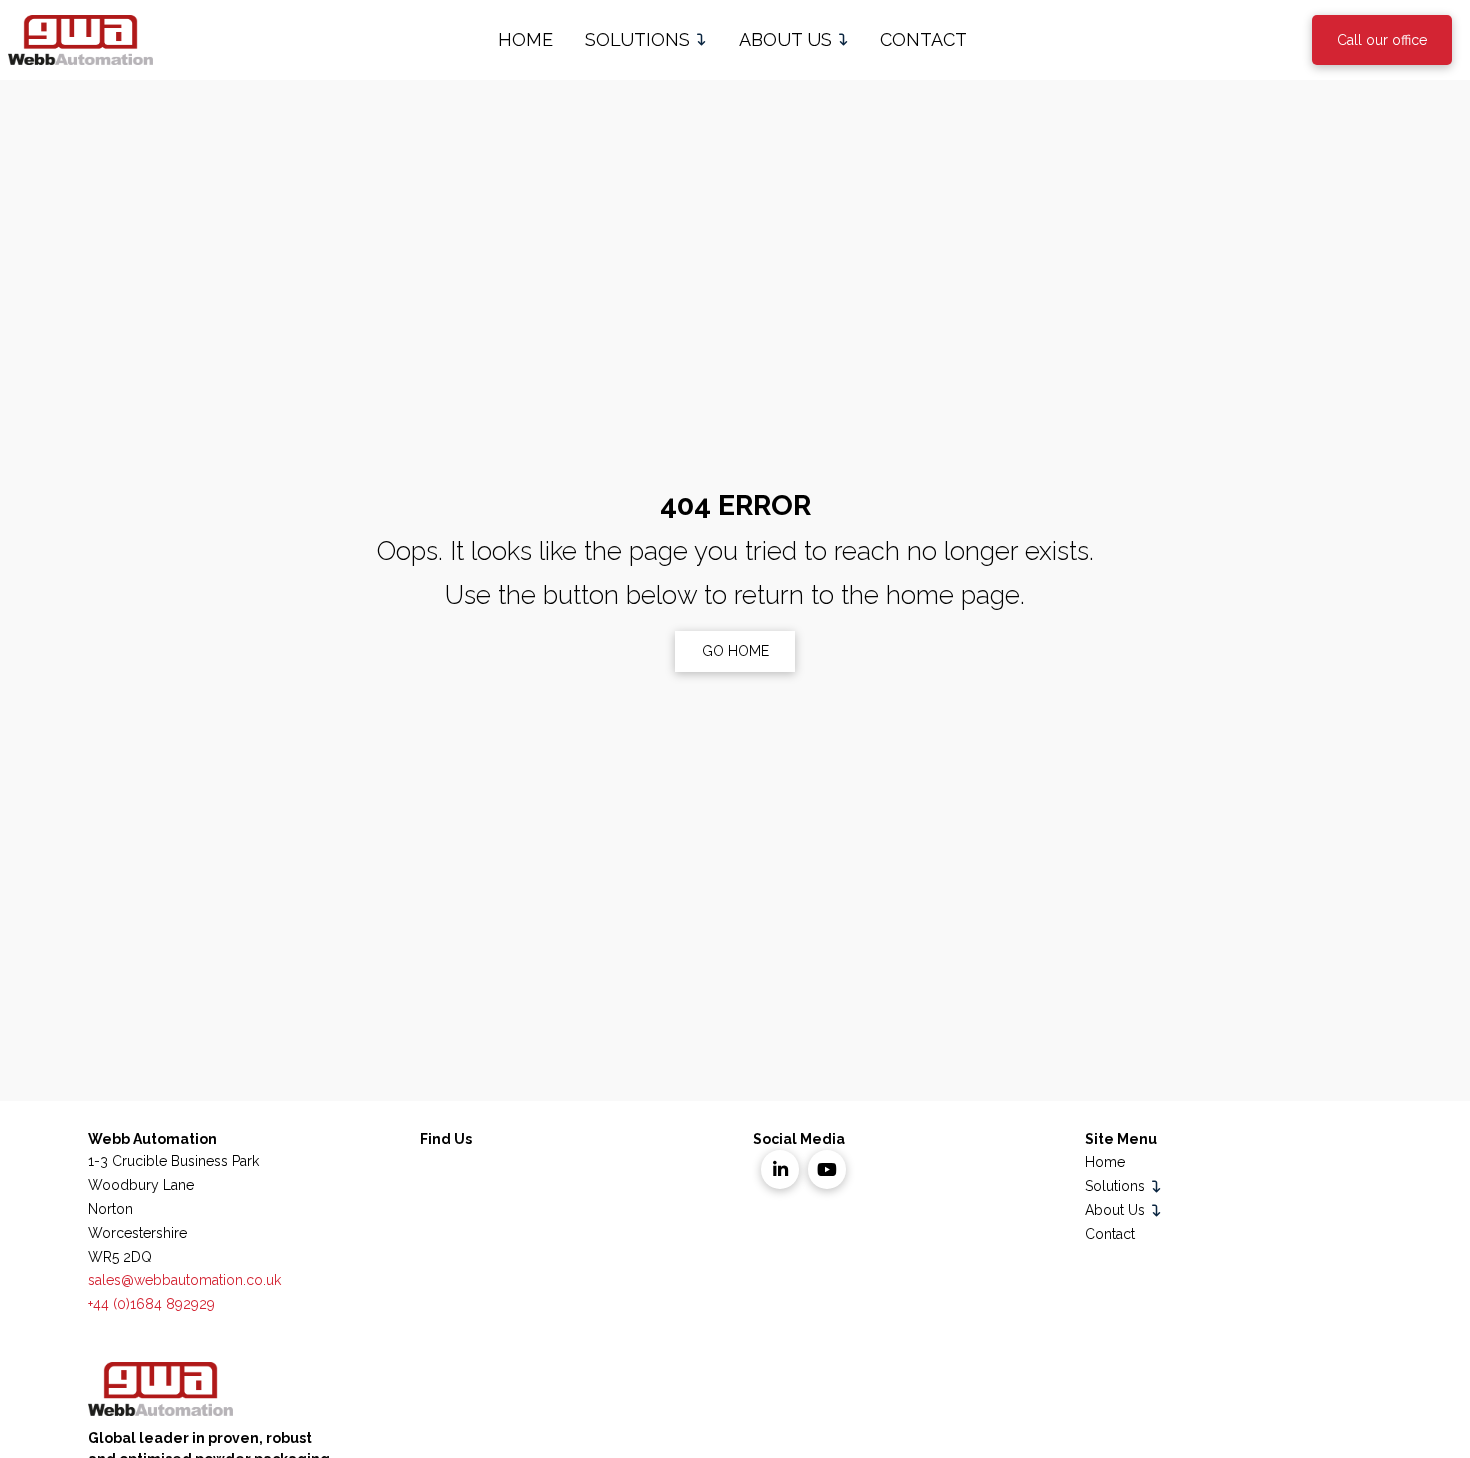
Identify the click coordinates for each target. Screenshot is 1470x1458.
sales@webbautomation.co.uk (184, 1280)
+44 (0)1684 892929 (151, 1304)
